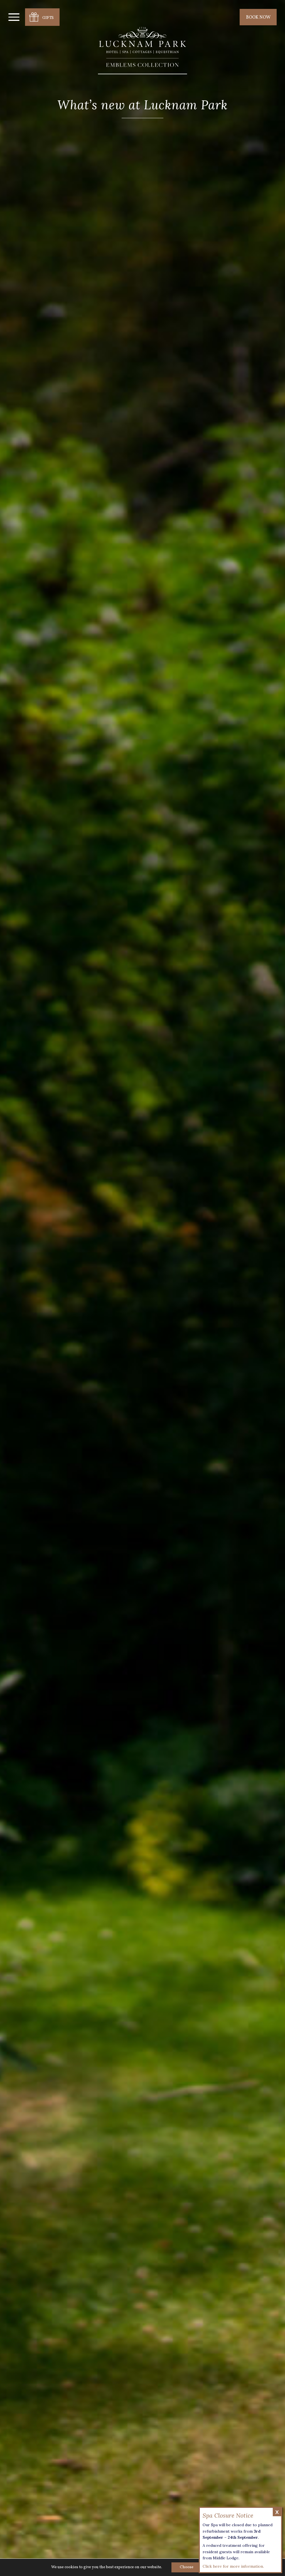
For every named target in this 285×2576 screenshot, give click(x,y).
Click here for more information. (233, 2566)
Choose (187, 2567)
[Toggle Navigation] (14, 17)
